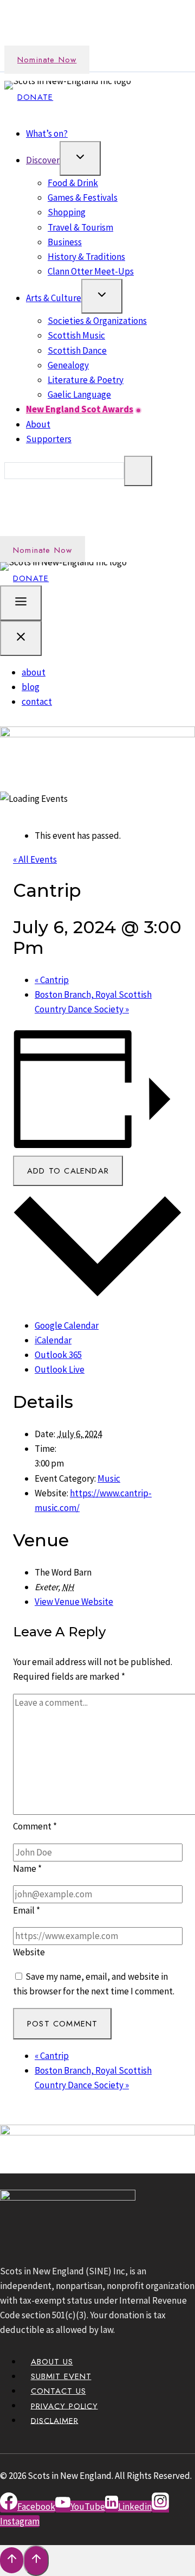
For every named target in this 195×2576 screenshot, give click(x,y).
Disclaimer (55, 2420)
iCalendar (53, 1340)
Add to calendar (68, 1171)
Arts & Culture (54, 298)
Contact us (58, 2391)
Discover (43, 160)
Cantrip (52, 980)
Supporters (49, 439)
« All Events (35, 859)
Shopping (67, 212)
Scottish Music (76, 335)
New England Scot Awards (80, 409)
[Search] (138, 471)
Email (27, 1910)
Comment (35, 1826)
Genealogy (68, 365)
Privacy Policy (64, 2406)
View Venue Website (74, 1602)
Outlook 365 (58, 1355)
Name (27, 1869)
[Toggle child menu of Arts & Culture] (102, 296)
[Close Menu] (21, 638)
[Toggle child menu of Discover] (80, 158)
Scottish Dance (77, 350)
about (34, 672)
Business (65, 242)
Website (29, 1952)
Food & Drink (73, 183)
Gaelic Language (79, 394)
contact (37, 702)
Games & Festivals (83, 197)
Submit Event (61, 2376)
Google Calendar (67, 1325)
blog (31, 687)
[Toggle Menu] (21, 603)
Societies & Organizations (97, 321)
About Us (52, 2362)
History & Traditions (86, 257)
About (38, 424)
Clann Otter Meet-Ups (91, 271)
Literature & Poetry (86, 380)
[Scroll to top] (12, 2560)
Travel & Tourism (80, 227)
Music (109, 1478)
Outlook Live (60, 1369)
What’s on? (47, 133)
